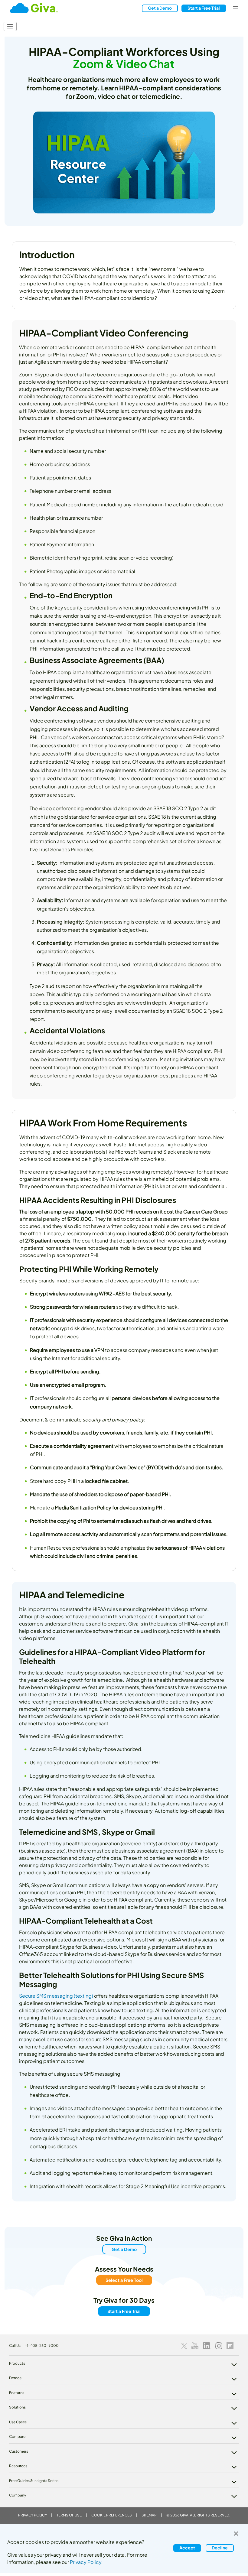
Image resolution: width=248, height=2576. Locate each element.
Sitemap (149, 2515)
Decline (220, 2548)
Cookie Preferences (112, 2515)
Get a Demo (160, 8)
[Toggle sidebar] (10, 26)
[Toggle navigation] (236, 8)
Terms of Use (69, 2515)
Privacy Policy (33, 2515)
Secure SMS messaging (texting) (56, 1996)
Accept (187, 2548)
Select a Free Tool (124, 2280)
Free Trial (204, 8)
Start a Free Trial (124, 2311)
